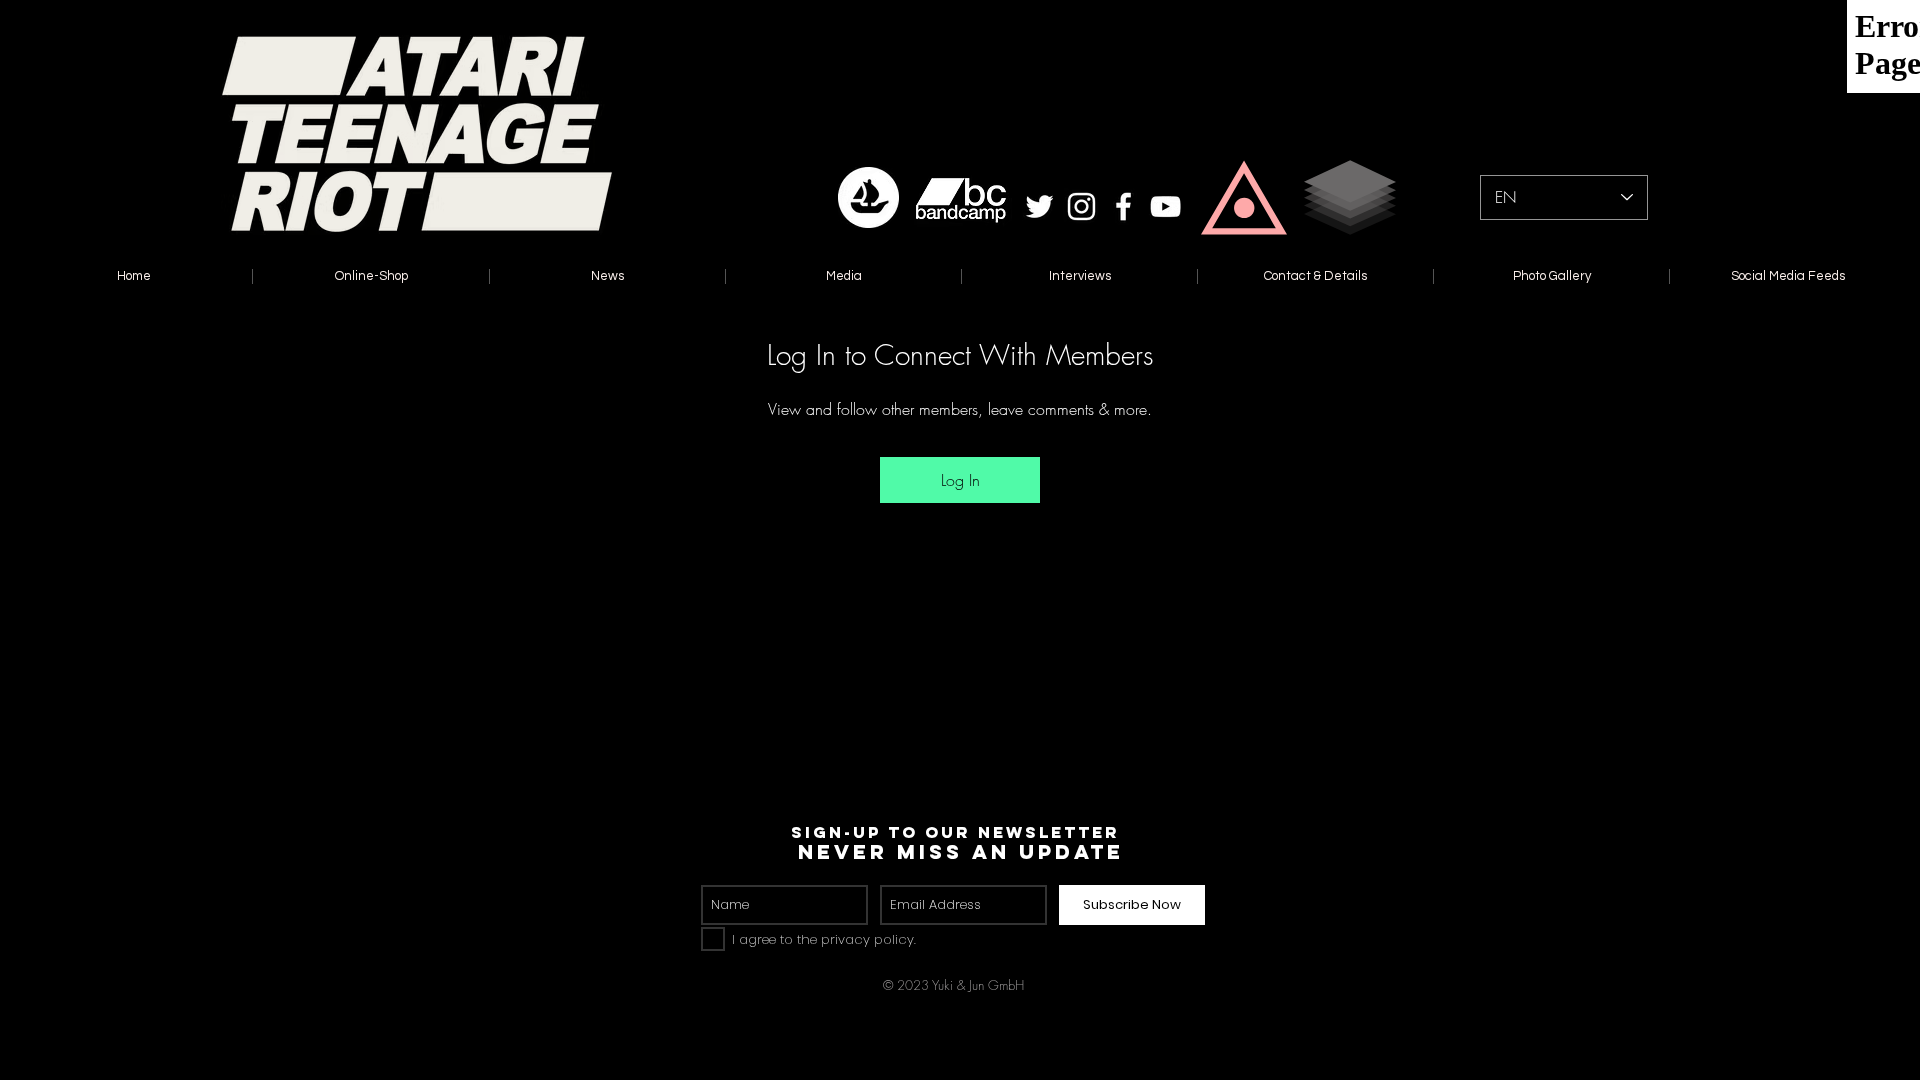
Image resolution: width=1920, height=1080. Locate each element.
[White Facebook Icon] (1123, 206)
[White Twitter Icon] (1039, 206)
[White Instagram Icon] (1081, 206)
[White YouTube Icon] (1165, 206)
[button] (1244, 197)
